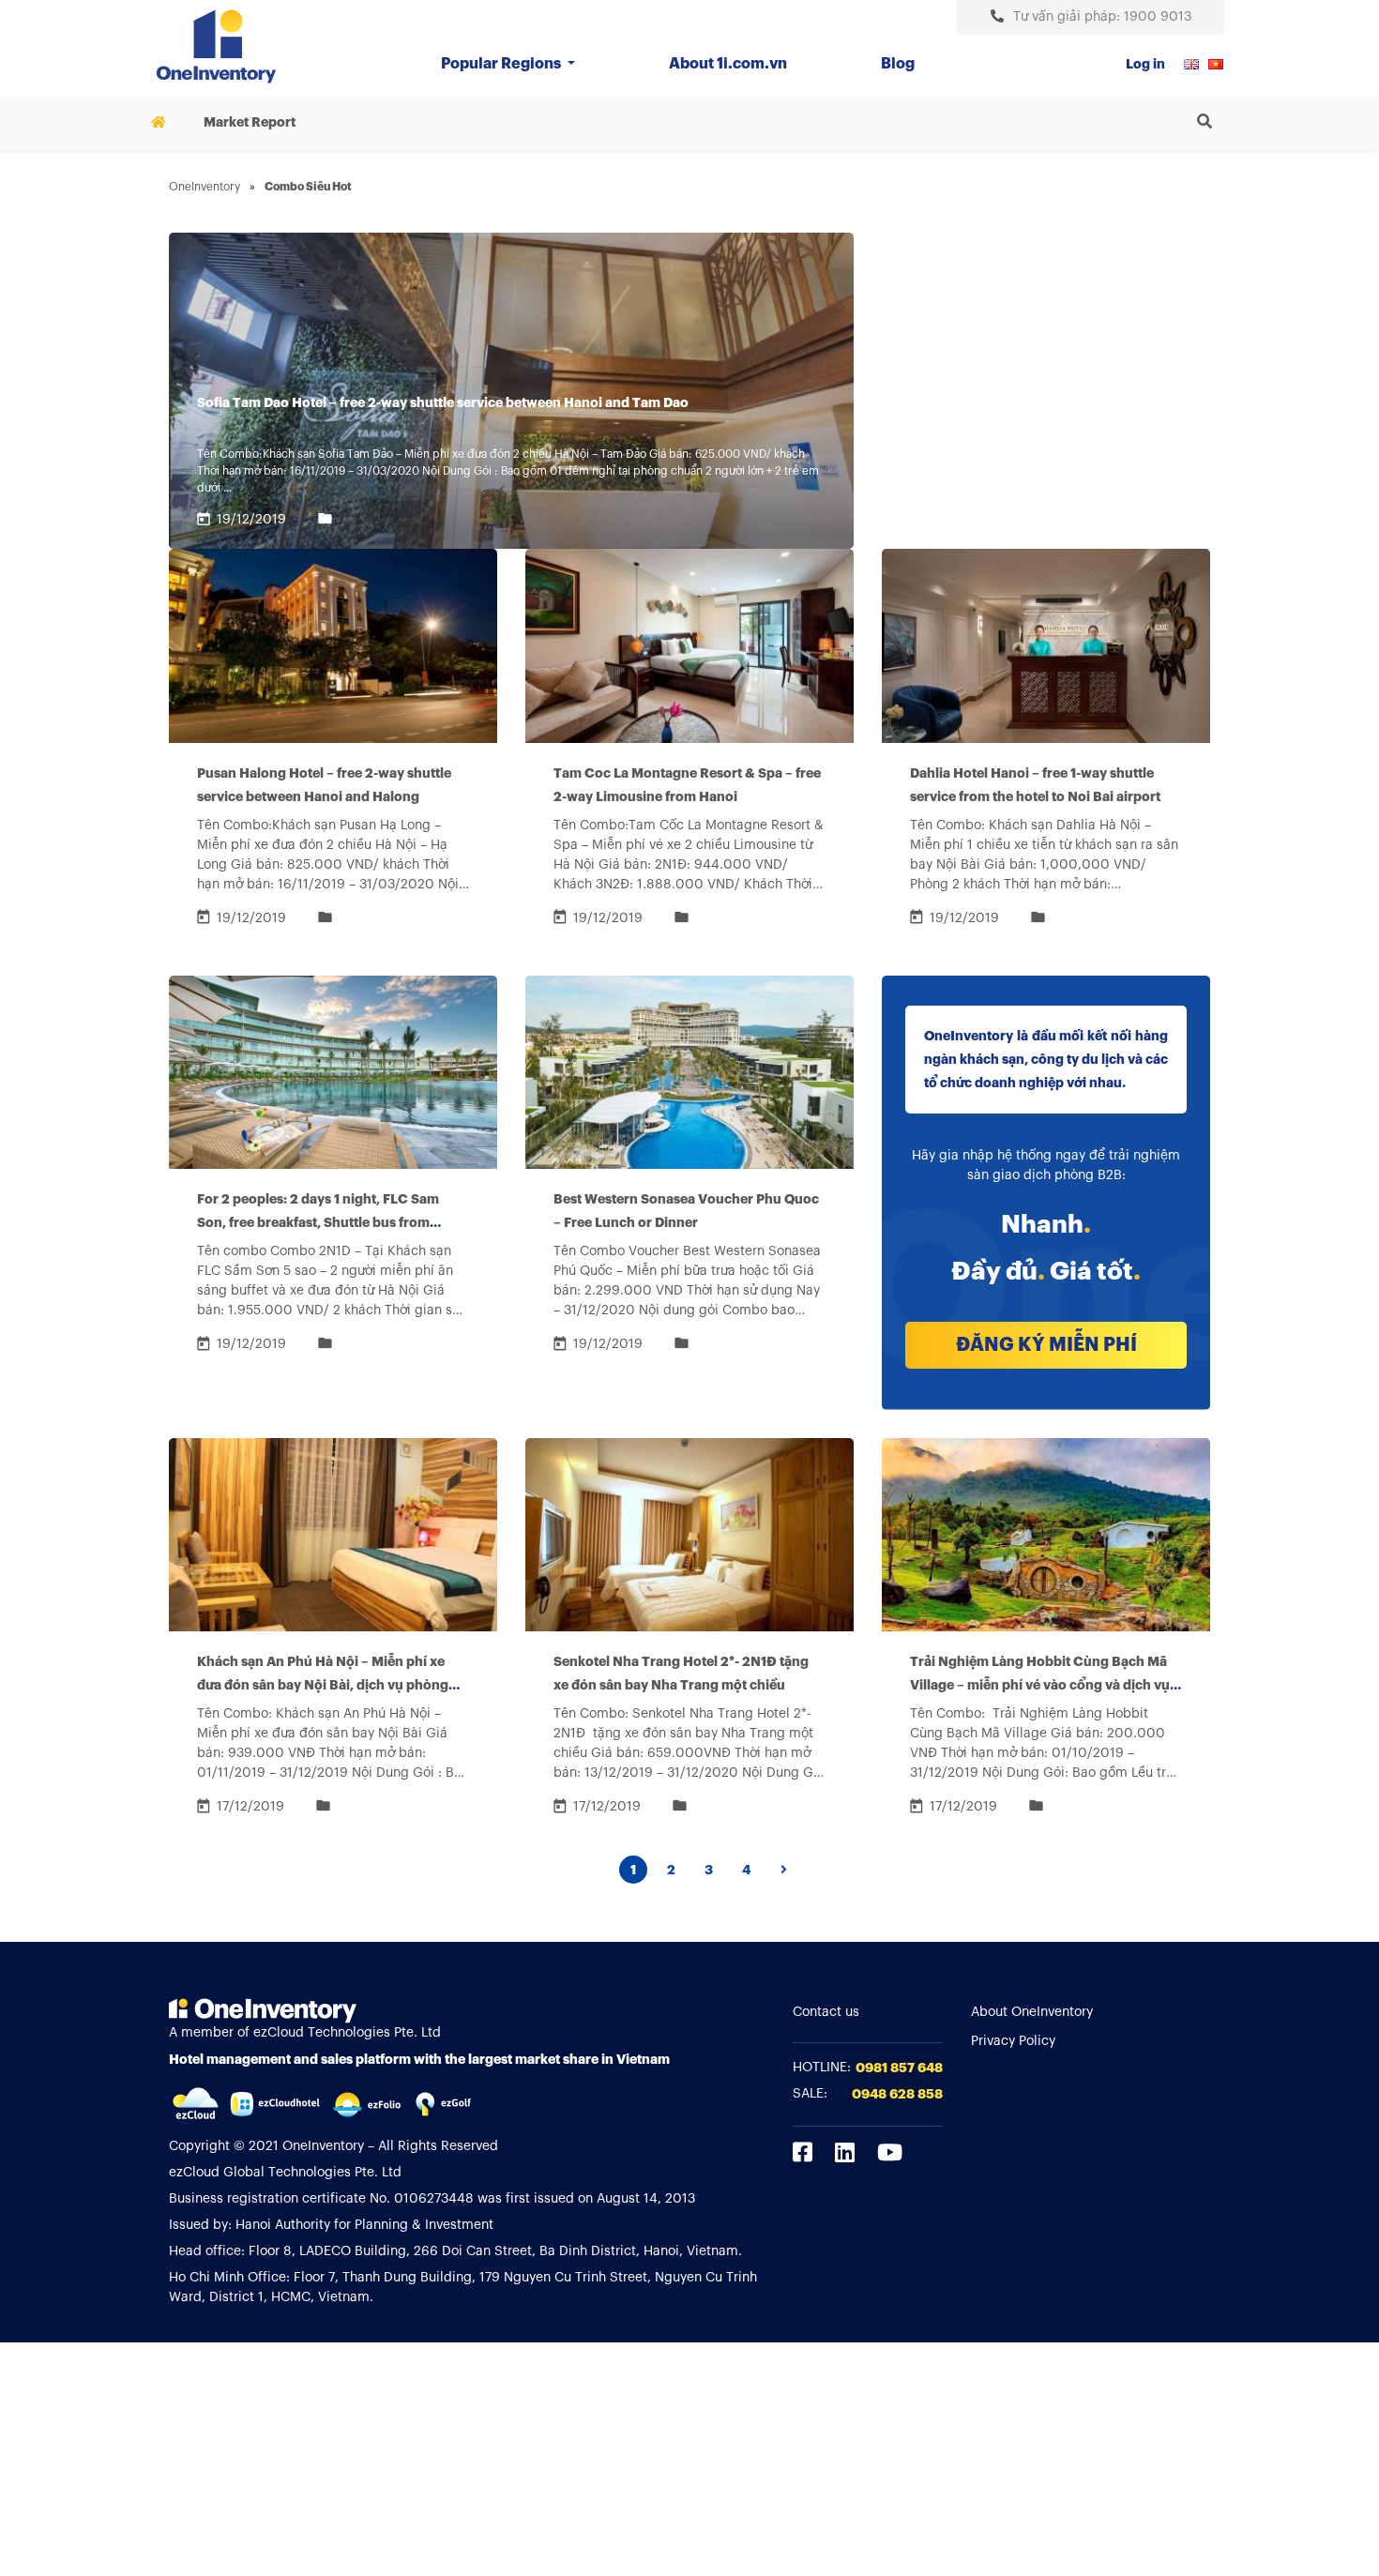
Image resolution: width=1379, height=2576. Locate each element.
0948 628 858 (897, 2094)
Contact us (826, 2012)
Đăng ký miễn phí (1046, 1345)
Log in (1145, 64)
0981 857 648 (899, 2068)
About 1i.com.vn (728, 64)
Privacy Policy (1013, 2041)
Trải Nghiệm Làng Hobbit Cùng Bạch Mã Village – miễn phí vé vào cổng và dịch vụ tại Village (1040, 1685)
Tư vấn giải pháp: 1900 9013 (1102, 17)
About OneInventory (1032, 2012)
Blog (898, 64)
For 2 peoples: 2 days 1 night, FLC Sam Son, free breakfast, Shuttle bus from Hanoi (318, 1222)
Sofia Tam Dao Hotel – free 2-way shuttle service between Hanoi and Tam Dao (443, 402)
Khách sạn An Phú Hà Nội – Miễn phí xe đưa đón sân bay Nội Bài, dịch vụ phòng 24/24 (323, 1685)
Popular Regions (502, 64)
